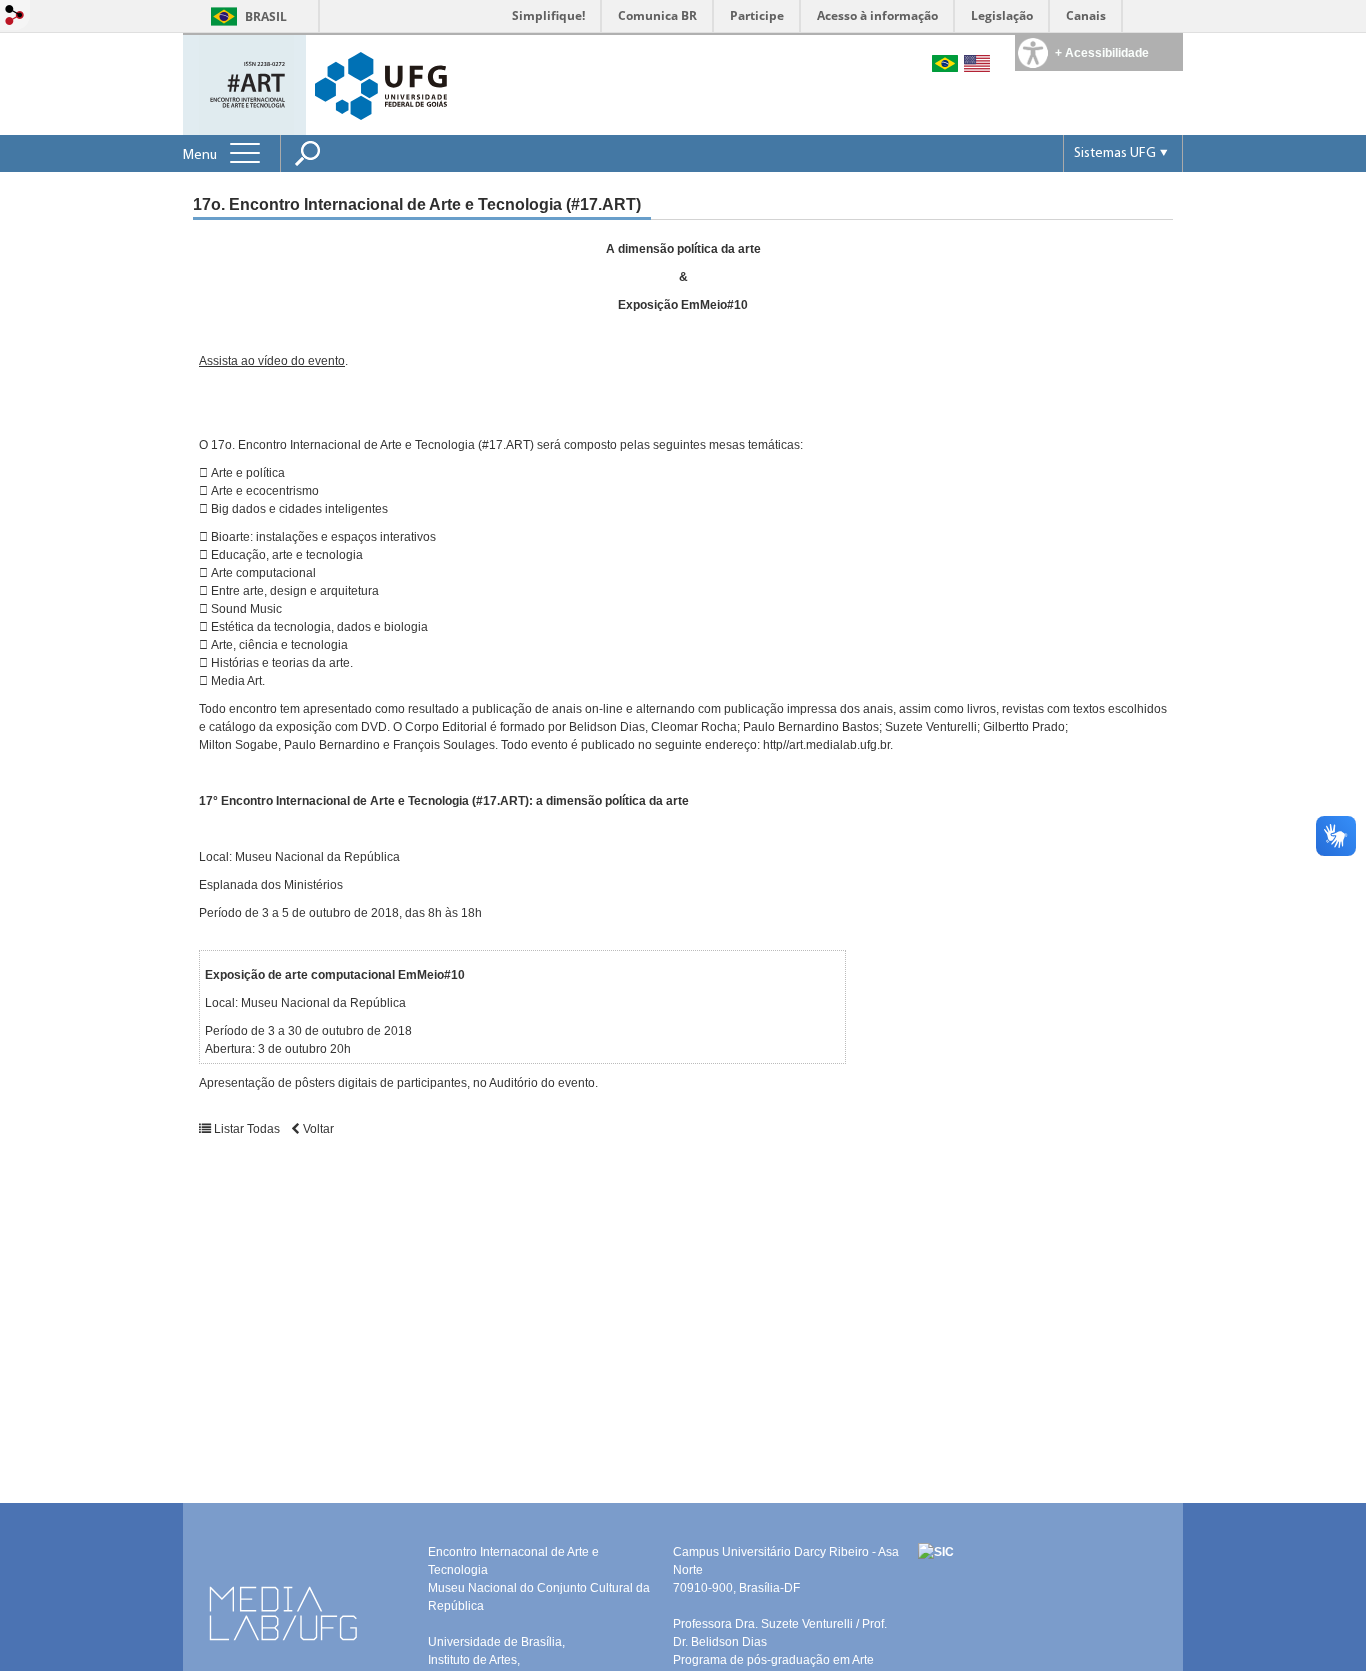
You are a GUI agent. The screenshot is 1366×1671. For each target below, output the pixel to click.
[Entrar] (15, 16)
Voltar (317, 1129)
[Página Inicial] (246, 83)
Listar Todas (247, 1129)
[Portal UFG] (381, 84)
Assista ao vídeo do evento (272, 361)
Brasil (266, 16)
